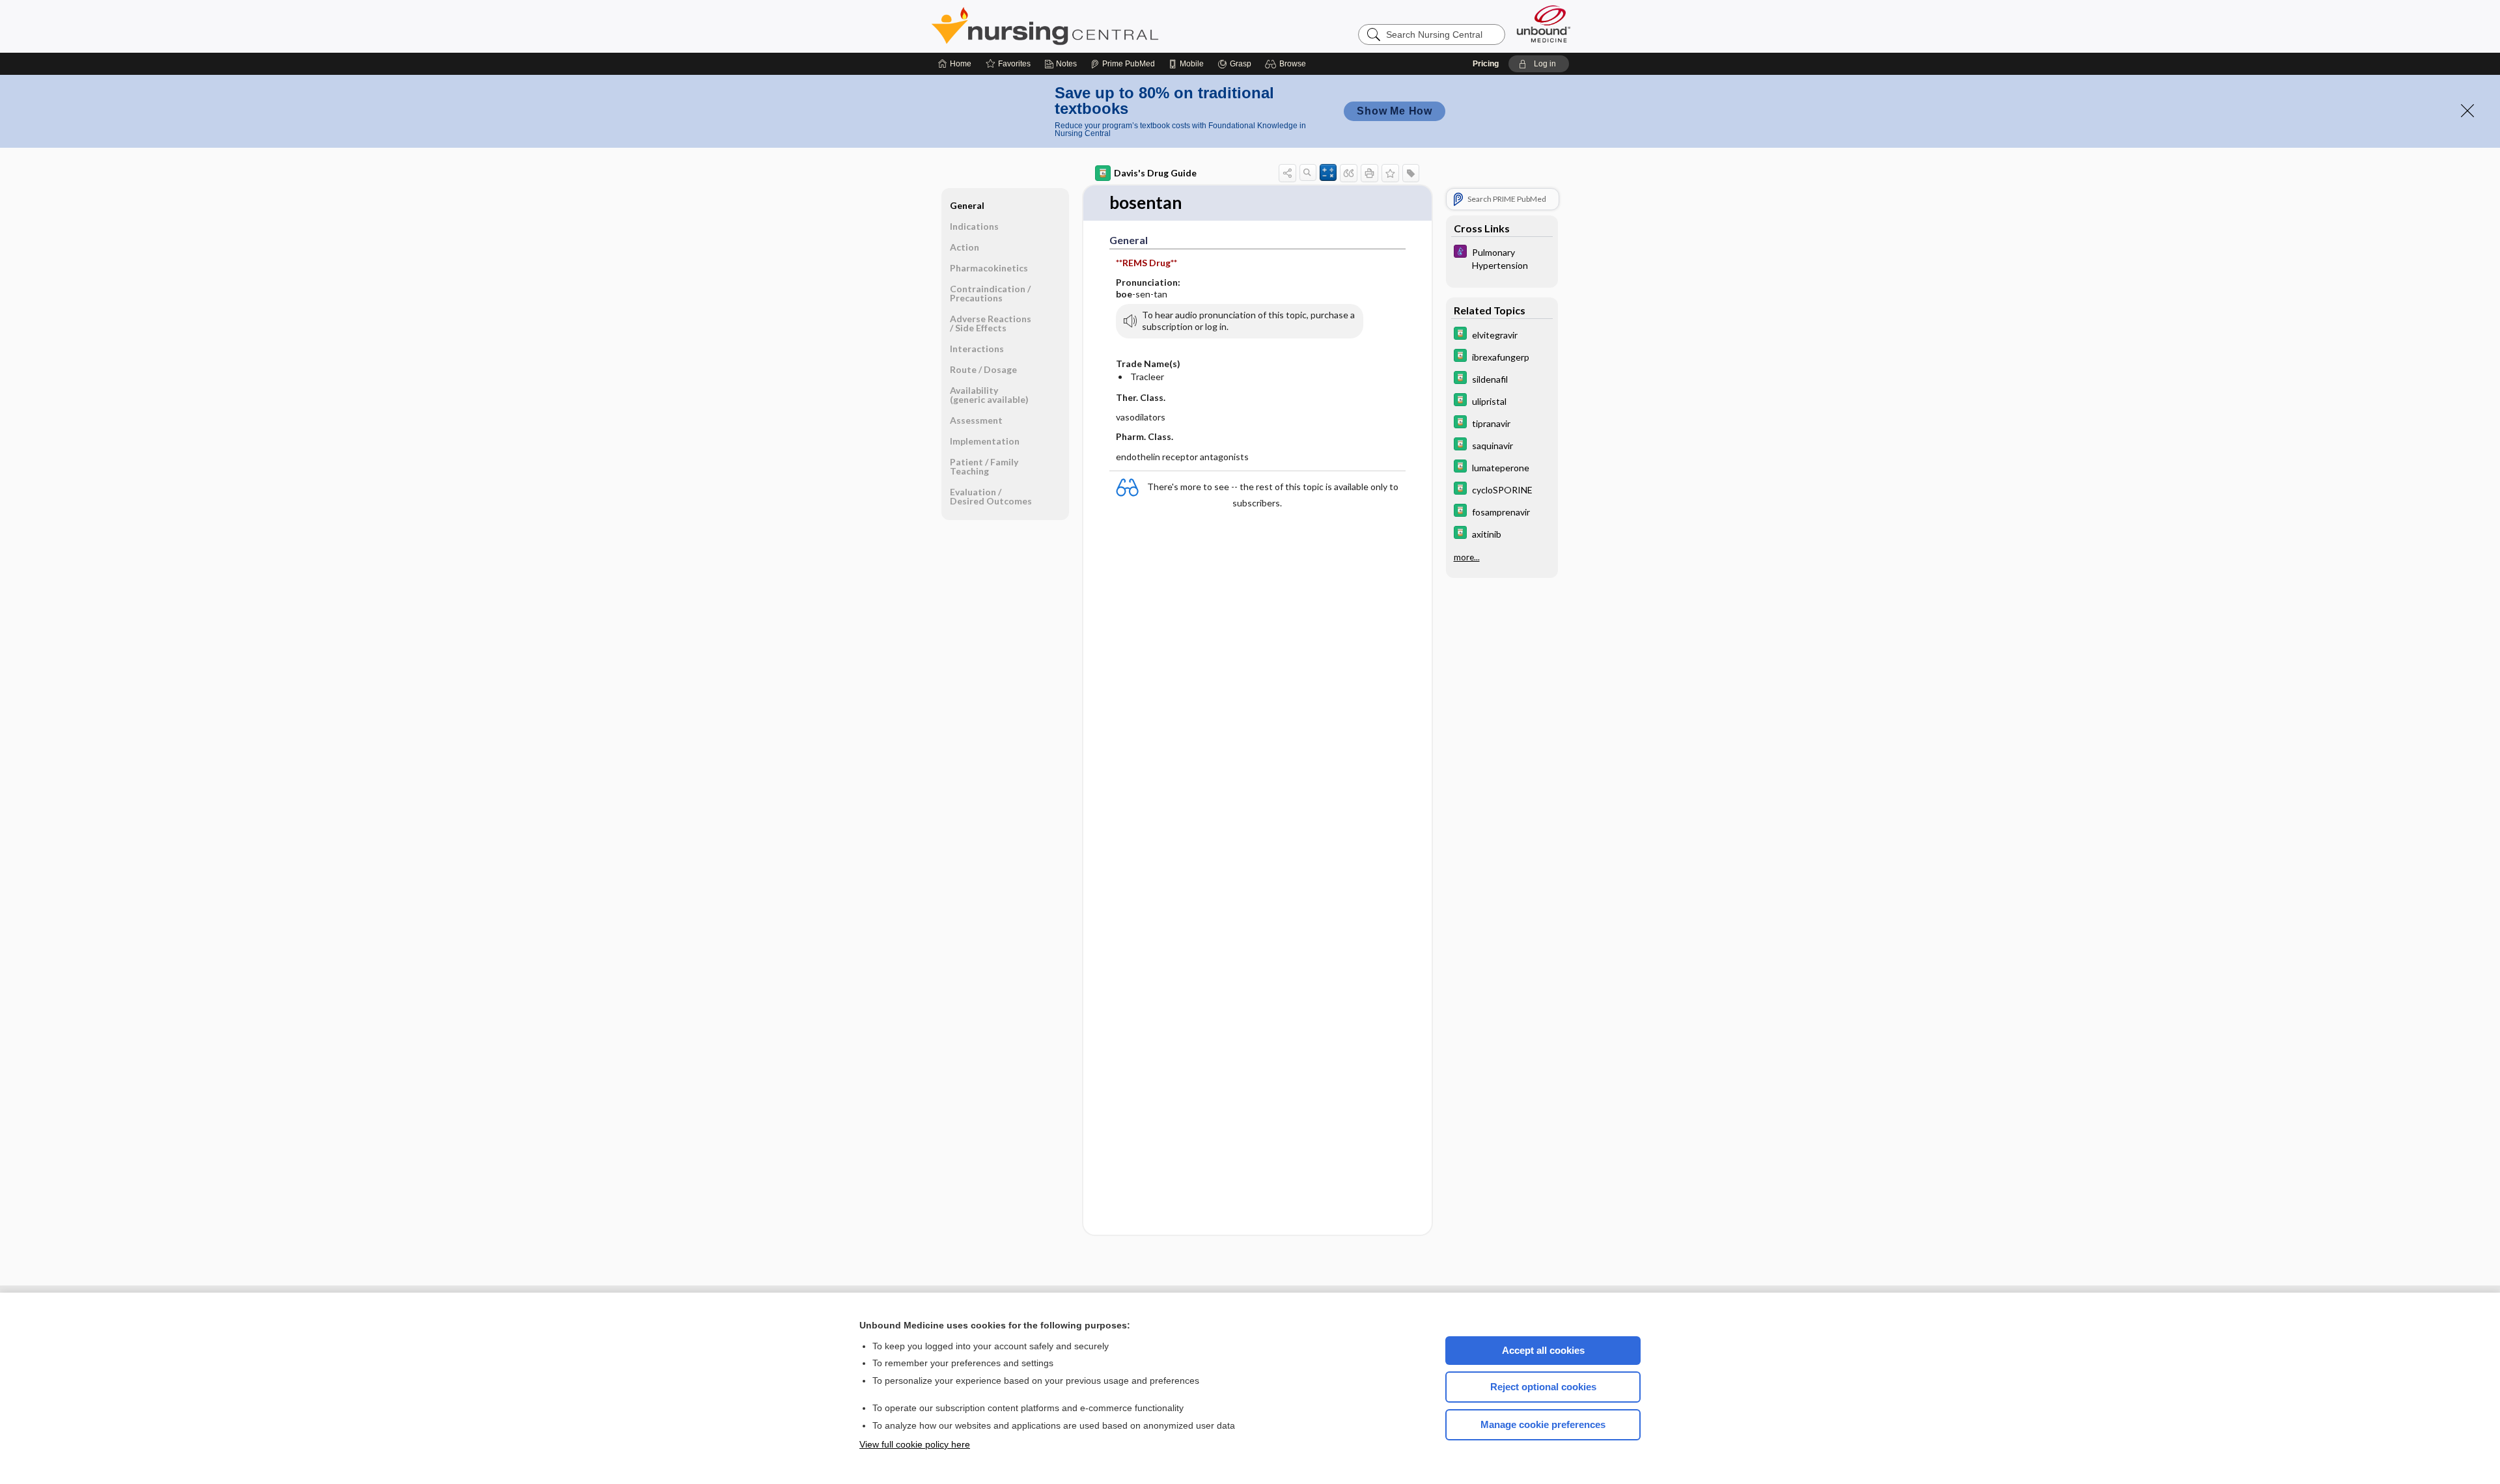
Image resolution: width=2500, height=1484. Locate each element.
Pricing (1486, 64)
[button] (1287, 64)
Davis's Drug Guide (1155, 173)
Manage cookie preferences (1543, 1424)
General (967, 205)
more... (1467, 557)
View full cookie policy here (915, 1444)
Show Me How (1395, 111)
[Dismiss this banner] (2467, 111)
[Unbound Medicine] (1544, 24)
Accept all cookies (1543, 1350)
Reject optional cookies (1543, 1387)
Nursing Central (1094, 26)
